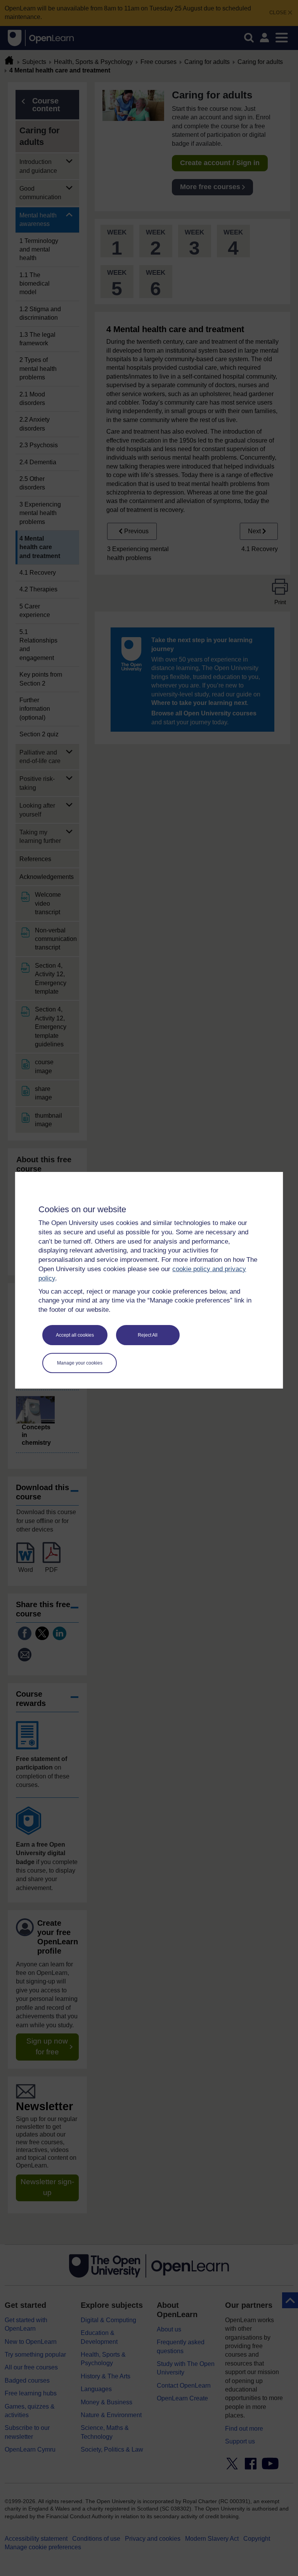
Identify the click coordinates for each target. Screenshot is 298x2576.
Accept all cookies (75, 1335)
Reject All (148, 1335)
